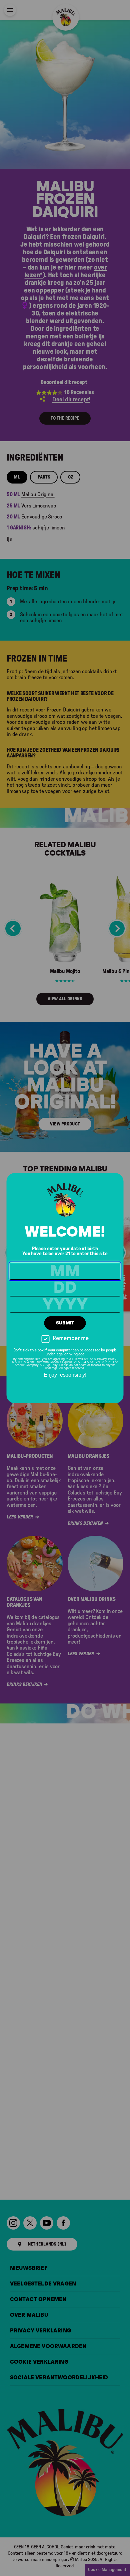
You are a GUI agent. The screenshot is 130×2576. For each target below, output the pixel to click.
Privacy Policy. (107, 1359)
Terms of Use (84, 1359)
